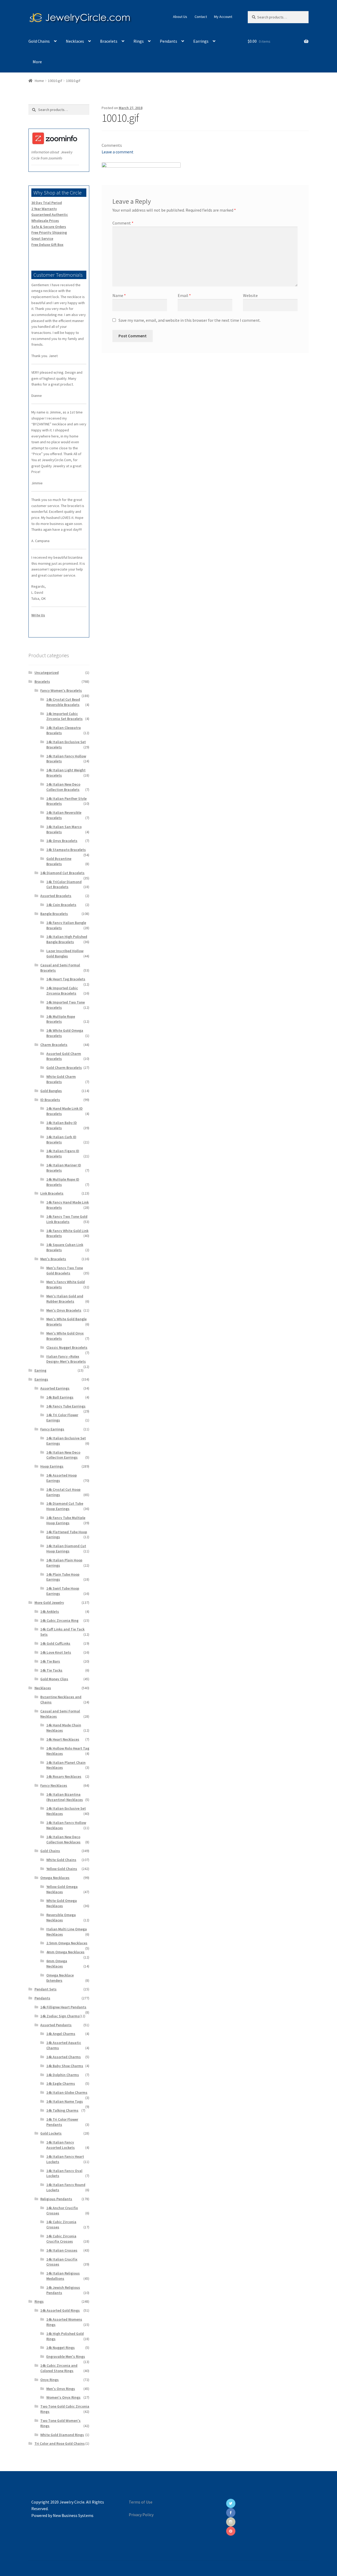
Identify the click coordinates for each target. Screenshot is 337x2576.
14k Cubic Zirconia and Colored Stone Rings (59, 2368)
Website (250, 295)
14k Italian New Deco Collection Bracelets (63, 787)
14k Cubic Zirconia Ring (59, 1620)
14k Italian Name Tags (65, 2101)
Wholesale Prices (45, 221)
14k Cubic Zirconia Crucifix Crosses (61, 2239)
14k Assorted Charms (64, 2057)
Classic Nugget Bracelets (67, 1347)
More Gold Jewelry (49, 1603)
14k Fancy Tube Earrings (66, 1406)
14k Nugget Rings (61, 2348)
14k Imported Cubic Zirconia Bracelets (62, 991)
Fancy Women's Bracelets (61, 690)
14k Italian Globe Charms (67, 2092)
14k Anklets (50, 1611)
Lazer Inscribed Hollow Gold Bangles (65, 953)
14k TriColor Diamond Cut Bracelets (64, 884)
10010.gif (55, 81)
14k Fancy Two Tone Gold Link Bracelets (67, 1219)
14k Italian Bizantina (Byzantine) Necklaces (65, 1797)
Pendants (168, 41)
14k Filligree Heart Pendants (63, 2007)
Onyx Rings (49, 2380)
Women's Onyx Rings (63, 2397)
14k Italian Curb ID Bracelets (61, 1140)
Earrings (201, 41)
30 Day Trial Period (47, 203)
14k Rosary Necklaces (64, 1776)
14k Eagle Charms (61, 2083)
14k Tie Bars (50, 1661)
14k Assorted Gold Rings (60, 2310)
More (37, 62)
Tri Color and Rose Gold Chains (60, 2443)
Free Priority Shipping (49, 232)
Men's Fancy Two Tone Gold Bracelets (65, 1270)
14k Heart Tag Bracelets (66, 979)
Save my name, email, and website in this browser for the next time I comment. (190, 320)
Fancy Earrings (52, 1429)
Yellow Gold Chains (62, 1869)
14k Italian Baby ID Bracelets (62, 1125)
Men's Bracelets (53, 1259)
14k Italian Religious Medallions (63, 2276)
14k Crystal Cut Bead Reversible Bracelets (63, 702)
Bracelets (109, 41)
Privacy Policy (141, 2515)
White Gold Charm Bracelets (61, 1079)
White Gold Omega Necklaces (62, 1903)
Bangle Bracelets (54, 914)
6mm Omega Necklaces (57, 1964)
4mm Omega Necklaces (65, 1952)
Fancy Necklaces (54, 1785)
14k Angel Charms (61, 2034)
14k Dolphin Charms (63, 2075)
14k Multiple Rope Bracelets (61, 1019)
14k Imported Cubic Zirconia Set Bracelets (65, 716)
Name (119, 295)
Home (39, 81)
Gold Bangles (51, 1091)
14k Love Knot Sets (56, 1652)
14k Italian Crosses (62, 2250)
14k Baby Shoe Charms (65, 2066)
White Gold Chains (61, 1860)
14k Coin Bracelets (61, 905)
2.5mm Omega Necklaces (67, 1943)
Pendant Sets (46, 1989)
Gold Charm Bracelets (64, 1068)
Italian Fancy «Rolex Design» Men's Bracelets (66, 1359)
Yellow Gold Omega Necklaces (62, 1889)
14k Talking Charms (62, 2110)
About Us (180, 17)
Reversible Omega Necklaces (61, 1917)
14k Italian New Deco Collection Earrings (63, 1455)
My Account (223, 17)
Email (184, 295)
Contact (201, 17)
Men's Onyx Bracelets (64, 1310)
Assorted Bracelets (56, 896)
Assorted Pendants (56, 2025)
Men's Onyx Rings (61, 2389)
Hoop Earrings (52, 1466)
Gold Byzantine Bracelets (59, 861)
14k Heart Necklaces (63, 1739)
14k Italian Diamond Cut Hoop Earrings (66, 1548)
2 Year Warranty (44, 209)
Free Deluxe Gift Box (47, 245)
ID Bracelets (50, 1100)
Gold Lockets (51, 2133)
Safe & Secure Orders (49, 227)
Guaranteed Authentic (50, 215)
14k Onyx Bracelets (62, 841)
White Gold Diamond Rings (62, 2435)
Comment (123, 223)
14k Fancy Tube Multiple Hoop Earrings (66, 1520)
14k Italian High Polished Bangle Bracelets (67, 939)
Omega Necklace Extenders (60, 1978)
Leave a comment (118, 152)
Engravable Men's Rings (66, 2356)
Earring (40, 1370)
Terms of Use (141, 2502)
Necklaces (75, 41)
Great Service (42, 238)
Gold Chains (39, 41)
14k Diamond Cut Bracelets (62, 873)
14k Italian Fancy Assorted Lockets (61, 2145)
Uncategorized (47, 673)
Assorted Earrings (55, 1388)
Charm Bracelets (54, 1045)
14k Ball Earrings (60, 1397)
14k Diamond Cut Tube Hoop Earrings (65, 1506)
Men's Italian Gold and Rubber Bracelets (65, 1299)
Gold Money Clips (54, 1679)
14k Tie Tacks (51, 1670)
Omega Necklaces (55, 1878)
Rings (139, 41)
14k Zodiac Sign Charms (60, 2016)
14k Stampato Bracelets (66, 850)
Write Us (38, 615)
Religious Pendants (56, 2199)
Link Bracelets (52, 1193)
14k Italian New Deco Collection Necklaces (63, 1839)
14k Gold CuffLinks (55, 1643)
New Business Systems (73, 2515)
